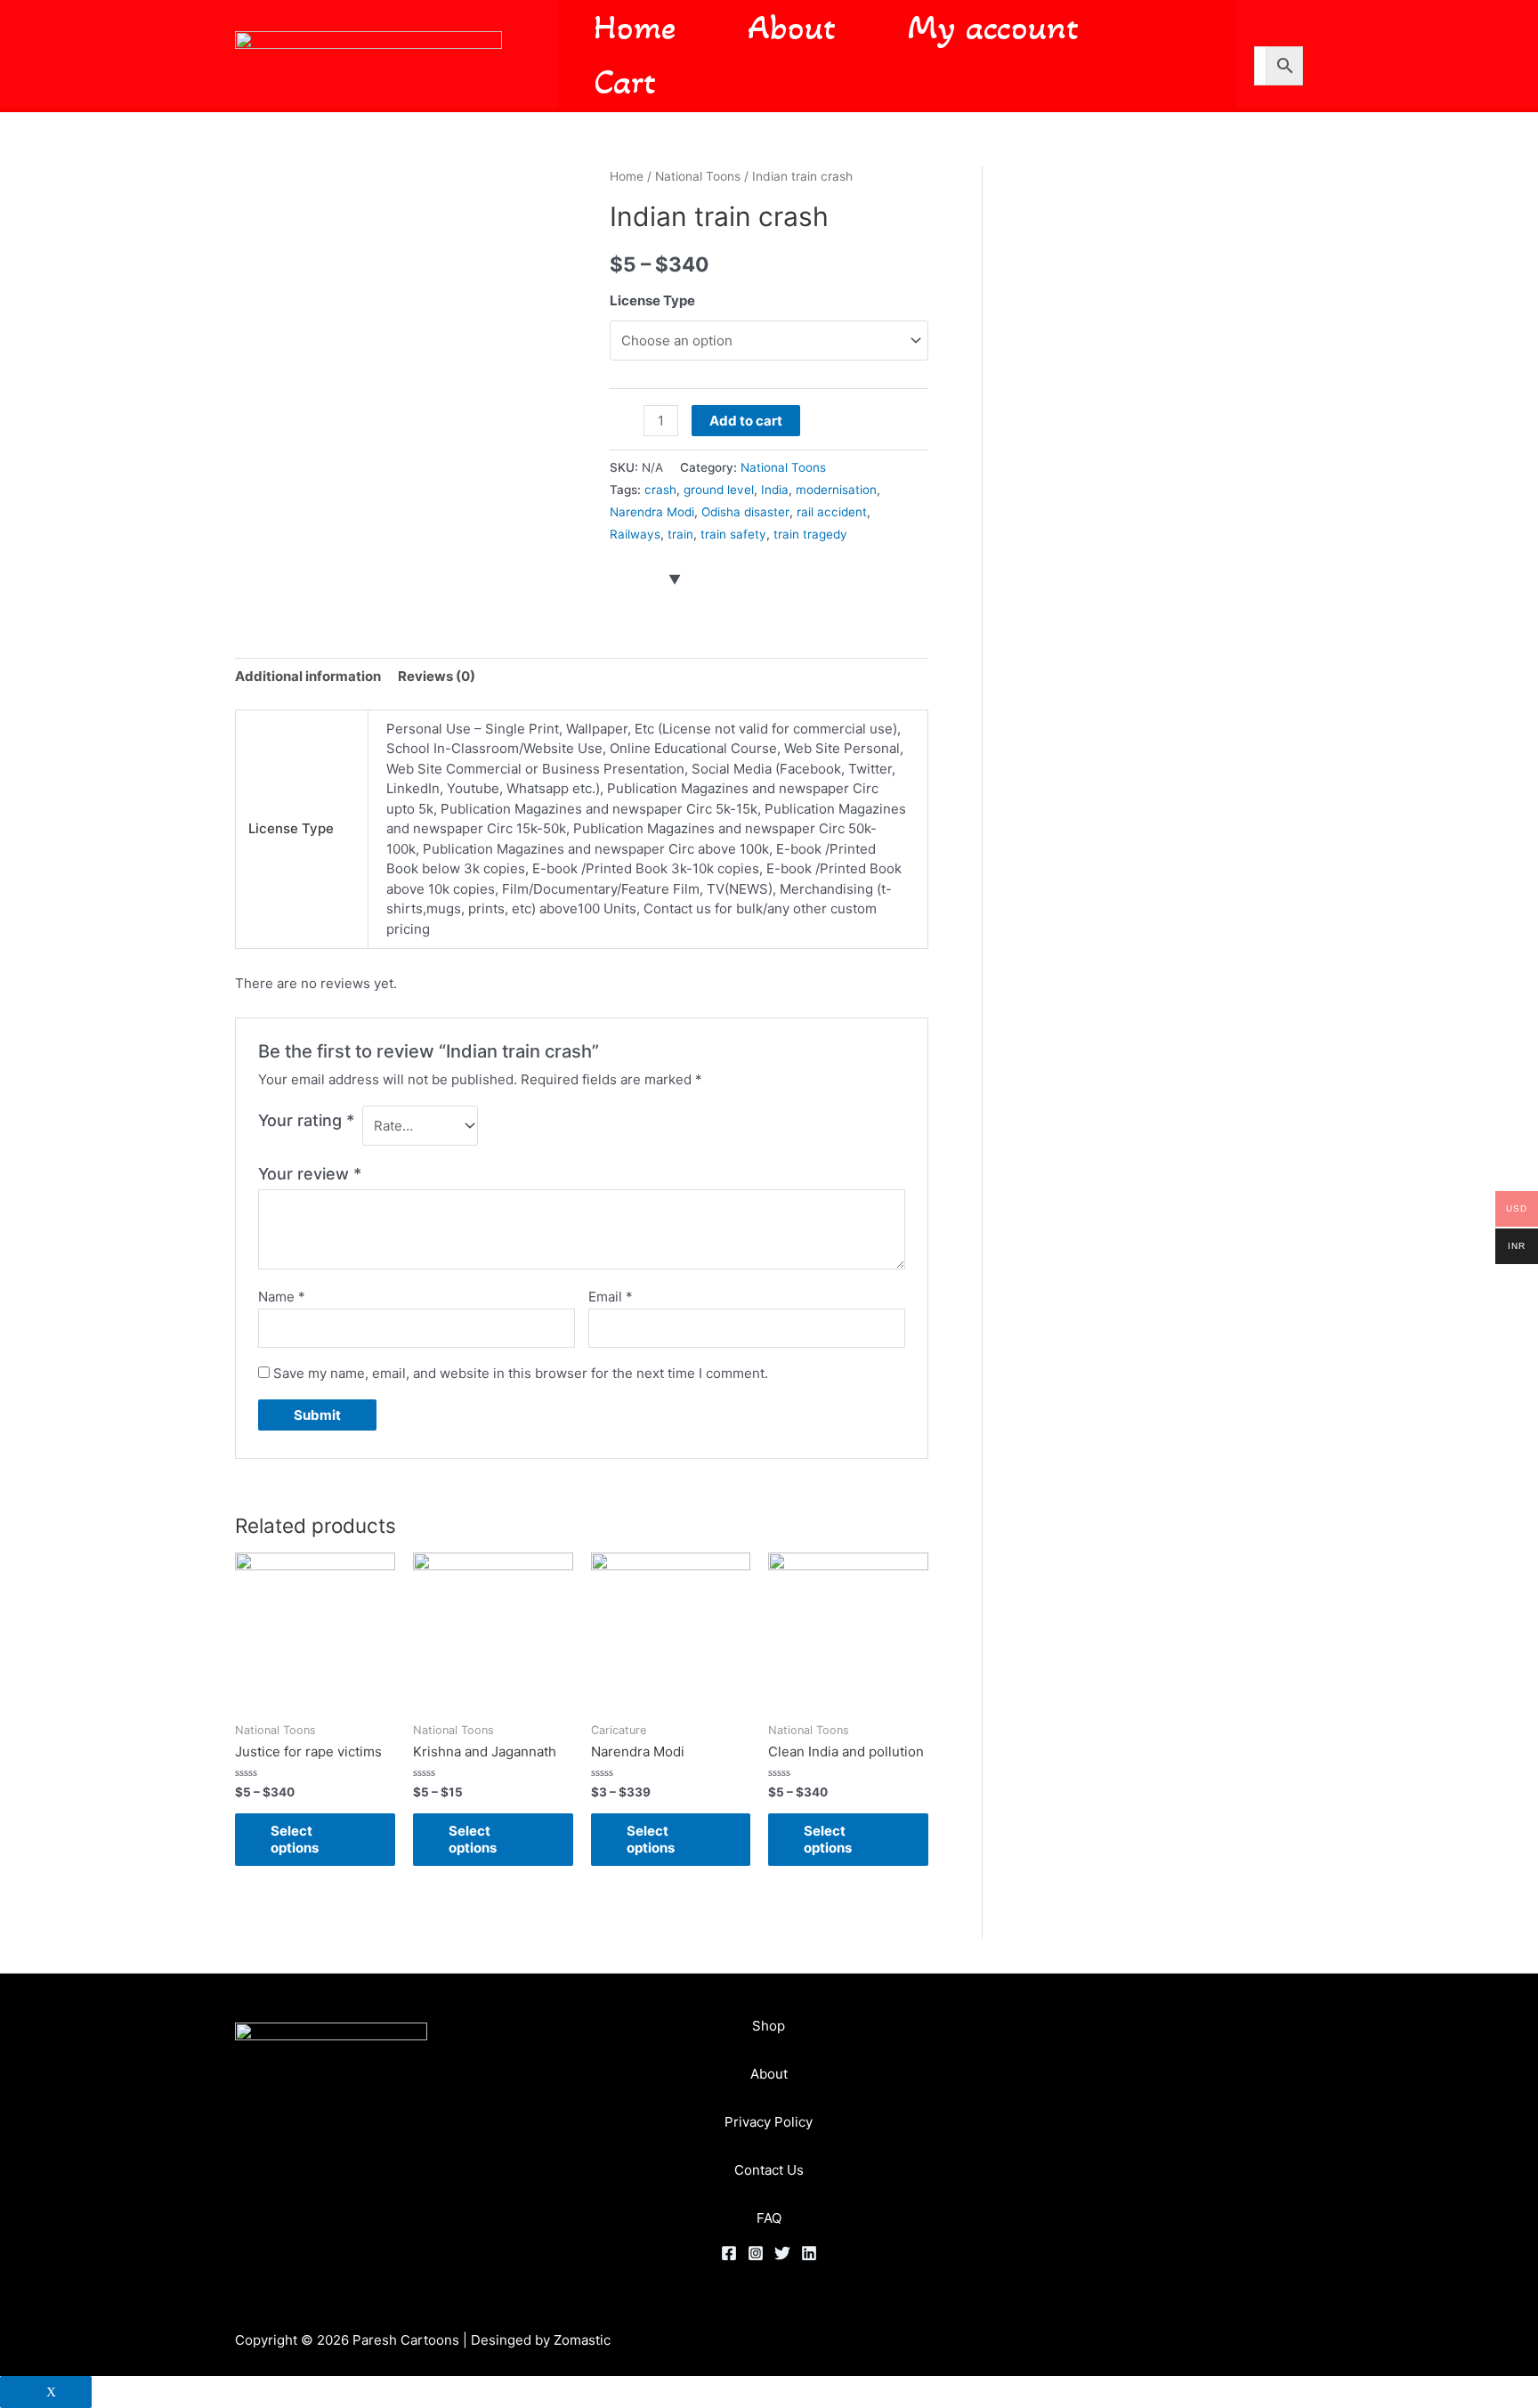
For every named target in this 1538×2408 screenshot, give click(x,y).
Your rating (306, 1120)
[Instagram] (756, 2253)
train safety (733, 534)
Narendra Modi (652, 512)
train (680, 534)
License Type (652, 300)
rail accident (832, 512)
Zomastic (582, 2340)
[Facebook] (729, 2253)
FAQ (769, 2218)
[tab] (308, 677)
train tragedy (810, 534)
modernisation (836, 490)
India (775, 490)
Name (282, 1297)
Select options (295, 1840)
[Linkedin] (809, 2253)
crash (660, 490)
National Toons (698, 176)
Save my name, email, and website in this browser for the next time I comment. (521, 1373)
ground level (719, 490)
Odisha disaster (745, 512)
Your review (310, 1174)
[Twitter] (782, 2253)
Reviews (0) (437, 676)
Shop (769, 2026)
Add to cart (746, 421)
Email (611, 1297)
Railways (635, 534)
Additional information (308, 676)
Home (627, 176)
